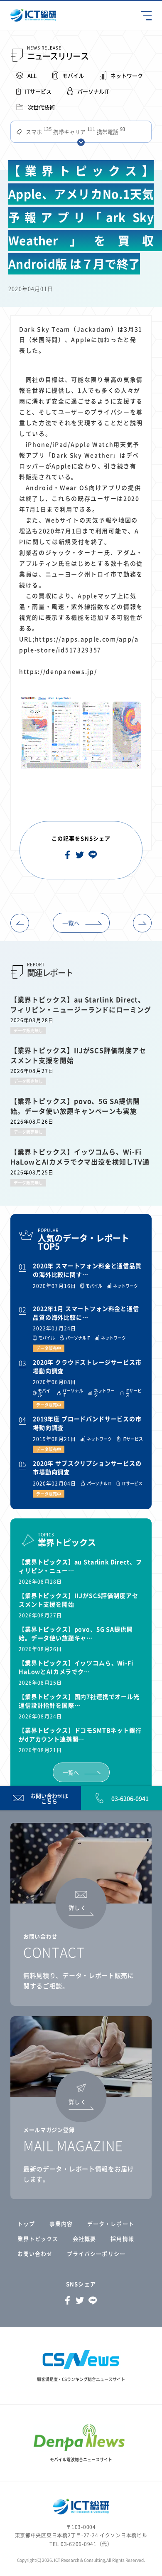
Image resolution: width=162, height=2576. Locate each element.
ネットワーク (127, 75)
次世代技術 (41, 107)
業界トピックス (38, 2239)
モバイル (73, 75)
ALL (32, 75)
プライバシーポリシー (96, 2253)
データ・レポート (110, 2224)
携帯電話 (110, 132)
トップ (26, 2224)
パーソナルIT (93, 91)
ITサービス (38, 91)
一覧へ (71, 923)
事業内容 (61, 2224)
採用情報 (122, 2239)
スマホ (38, 132)
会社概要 (84, 2239)
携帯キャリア (73, 132)
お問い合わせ (35, 2253)
